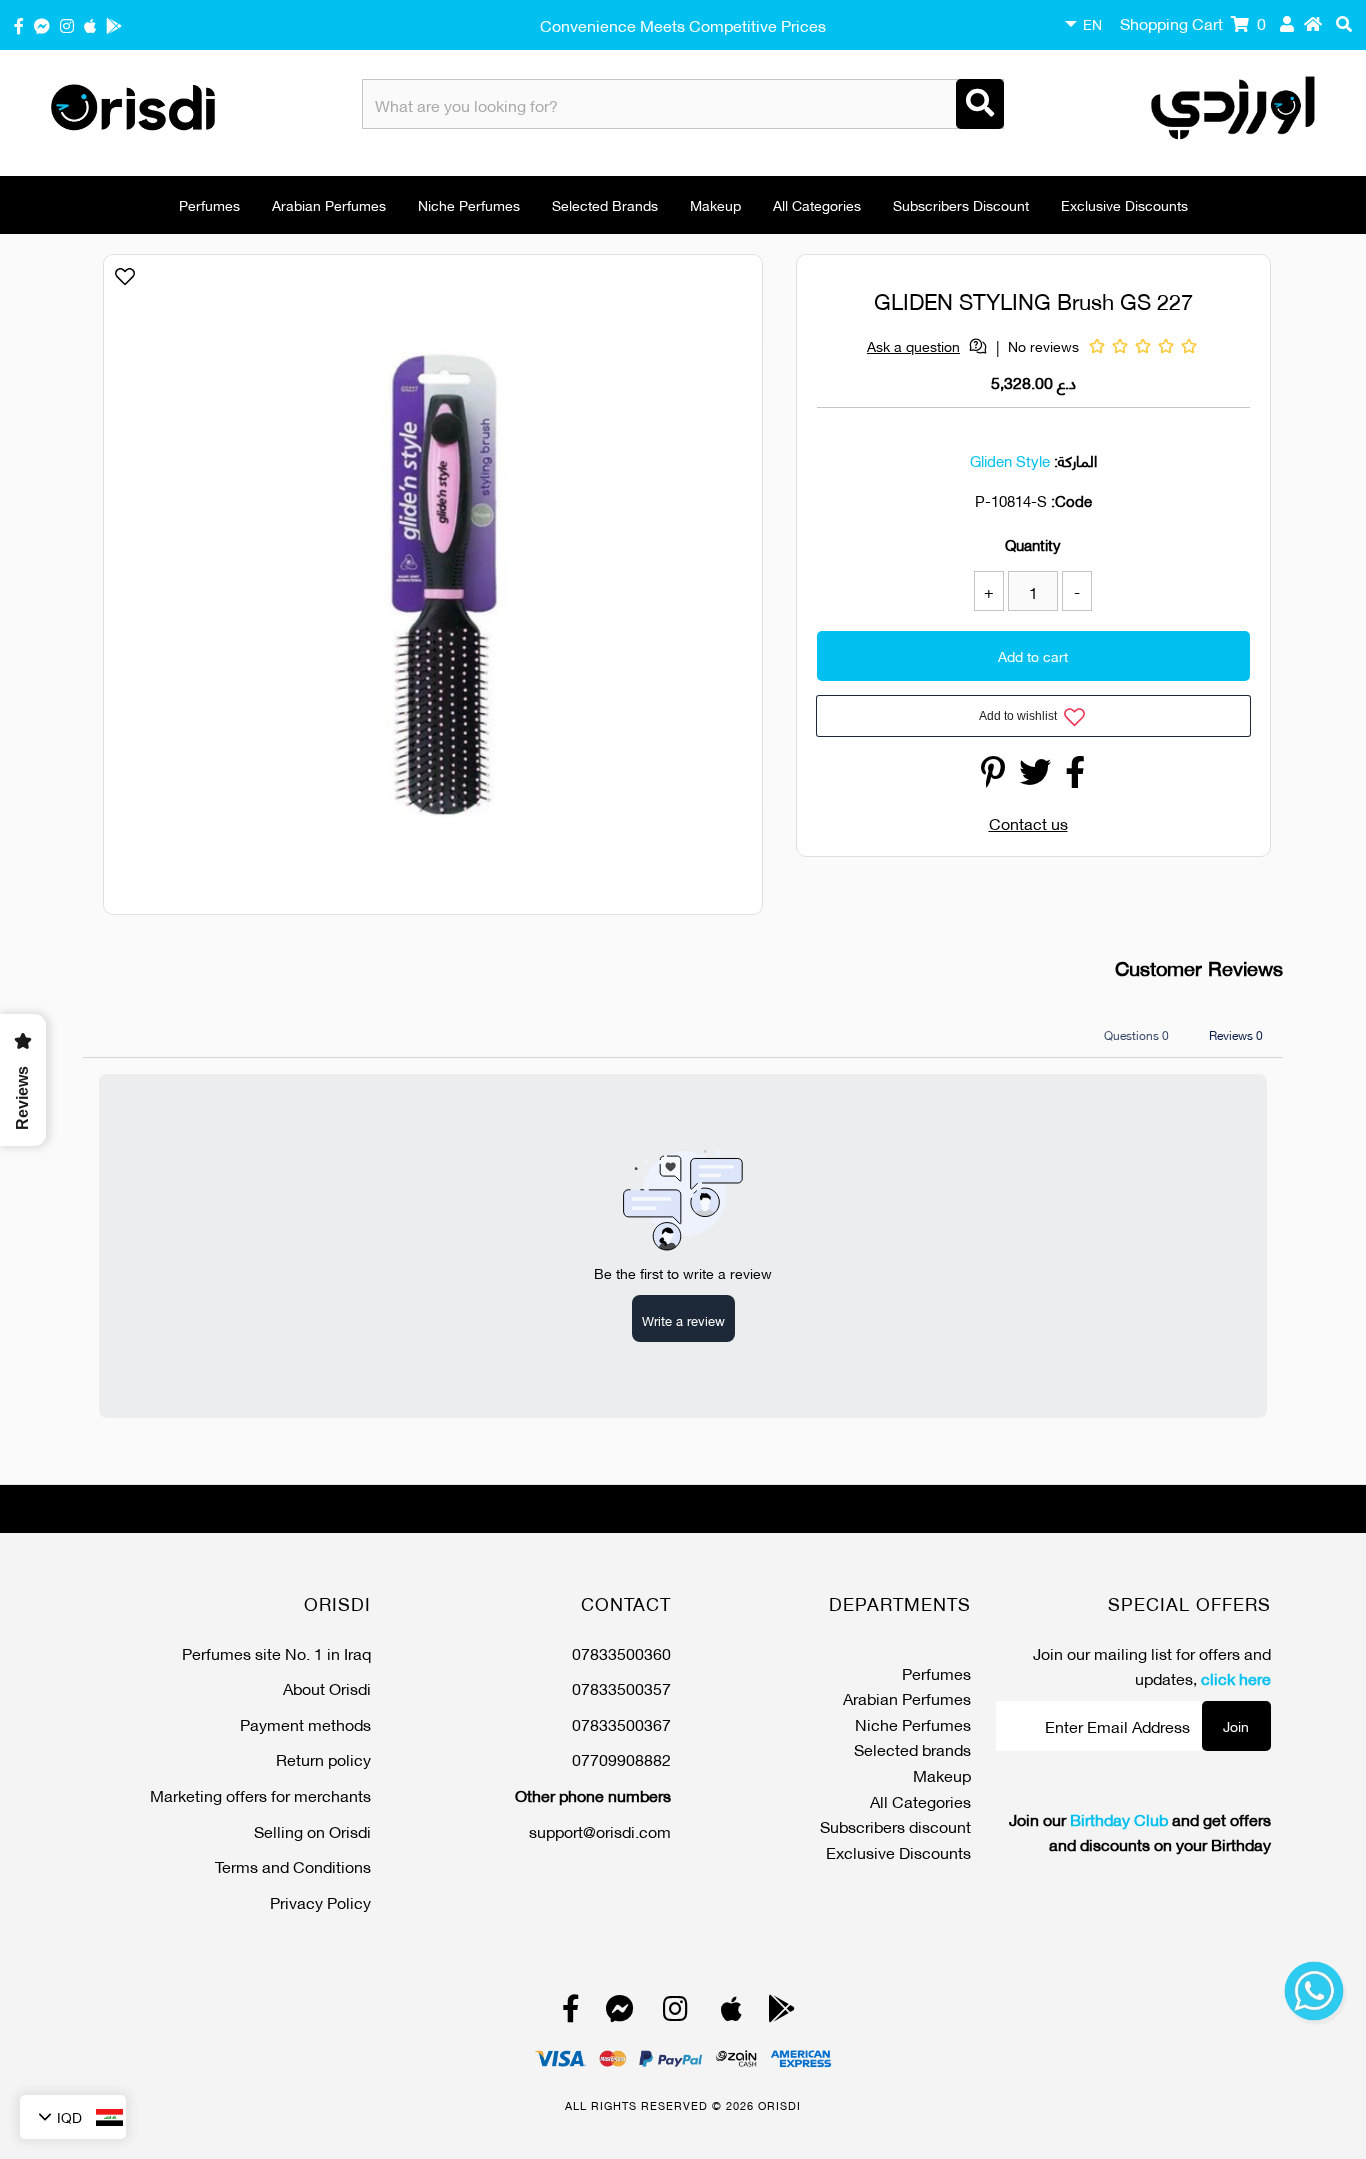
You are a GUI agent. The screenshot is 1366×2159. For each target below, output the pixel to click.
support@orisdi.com (600, 1830)
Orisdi (779, 2105)
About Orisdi (327, 1687)
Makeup (715, 204)
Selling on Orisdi (312, 1830)
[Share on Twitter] (1035, 776)
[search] (1344, 23)
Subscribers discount (961, 204)
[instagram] (67, 24)
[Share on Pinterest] (993, 776)
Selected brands (605, 204)
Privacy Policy (320, 1901)
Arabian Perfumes (329, 204)
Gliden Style (1010, 460)
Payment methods (305, 1723)
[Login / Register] (1287, 23)
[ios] (90, 24)
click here (1236, 1677)
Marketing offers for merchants (260, 1794)
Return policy (323, 1758)
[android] (114, 24)
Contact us (1028, 822)
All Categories (817, 204)
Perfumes (209, 204)
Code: (1071, 500)
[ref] (42, 24)
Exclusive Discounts (1124, 204)
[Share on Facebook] (1075, 776)
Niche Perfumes (469, 204)
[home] (1313, 23)
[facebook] (19, 24)
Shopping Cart (1193, 22)
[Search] (980, 104)
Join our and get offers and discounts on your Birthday (1140, 1831)
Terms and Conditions (293, 1865)
